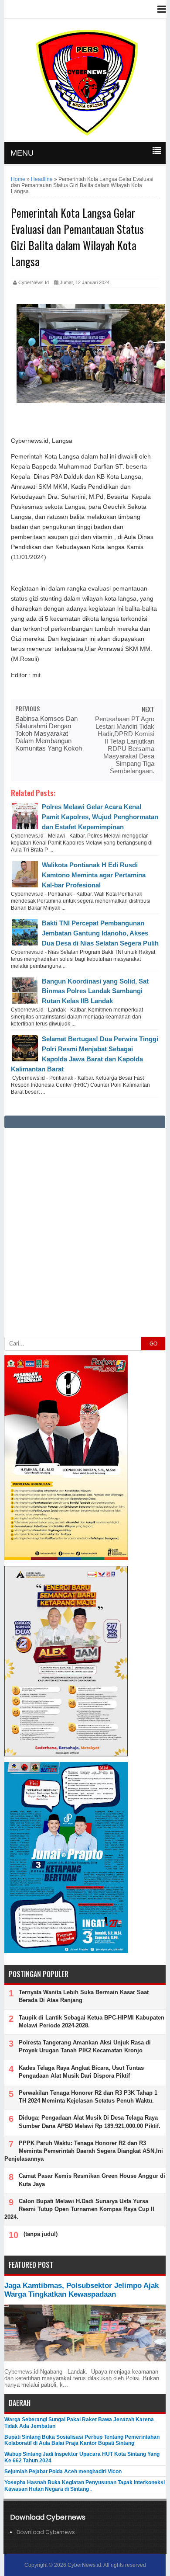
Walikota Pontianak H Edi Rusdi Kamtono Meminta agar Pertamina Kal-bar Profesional (94, 875)
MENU (22, 153)
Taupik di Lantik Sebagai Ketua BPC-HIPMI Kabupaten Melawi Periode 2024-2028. (92, 2022)
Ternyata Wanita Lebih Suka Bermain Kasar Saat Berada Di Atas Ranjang (84, 1996)
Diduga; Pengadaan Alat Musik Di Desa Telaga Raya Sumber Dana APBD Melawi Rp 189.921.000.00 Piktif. (90, 2122)
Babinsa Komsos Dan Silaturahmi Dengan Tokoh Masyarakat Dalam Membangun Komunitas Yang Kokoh (49, 733)
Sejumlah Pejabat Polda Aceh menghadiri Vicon (63, 2472)
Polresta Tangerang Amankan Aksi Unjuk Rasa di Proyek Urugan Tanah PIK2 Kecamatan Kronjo (85, 2046)
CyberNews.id (84, 2565)
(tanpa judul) (41, 2234)
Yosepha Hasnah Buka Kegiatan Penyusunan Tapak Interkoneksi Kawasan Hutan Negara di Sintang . (85, 2486)
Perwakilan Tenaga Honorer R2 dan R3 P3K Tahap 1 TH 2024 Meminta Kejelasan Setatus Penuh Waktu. (88, 2097)
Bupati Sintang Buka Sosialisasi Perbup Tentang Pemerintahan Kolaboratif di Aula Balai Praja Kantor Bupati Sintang (82, 2440)
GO (153, 1344)
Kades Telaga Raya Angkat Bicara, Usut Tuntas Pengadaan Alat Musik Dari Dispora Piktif (81, 2072)
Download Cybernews (46, 2532)
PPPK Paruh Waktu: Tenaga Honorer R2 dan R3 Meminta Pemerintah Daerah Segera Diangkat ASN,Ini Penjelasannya (84, 2151)
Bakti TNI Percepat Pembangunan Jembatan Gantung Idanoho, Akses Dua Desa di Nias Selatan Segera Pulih (100, 933)
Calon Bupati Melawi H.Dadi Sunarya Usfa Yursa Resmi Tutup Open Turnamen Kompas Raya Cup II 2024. (79, 2209)
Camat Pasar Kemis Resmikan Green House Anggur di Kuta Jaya (92, 2180)
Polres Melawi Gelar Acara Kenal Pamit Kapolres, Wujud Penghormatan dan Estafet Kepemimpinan (100, 817)
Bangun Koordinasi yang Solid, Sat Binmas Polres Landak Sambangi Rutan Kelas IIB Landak (95, 991)
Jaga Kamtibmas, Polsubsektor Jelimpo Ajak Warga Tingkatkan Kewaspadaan (82, 2290)
